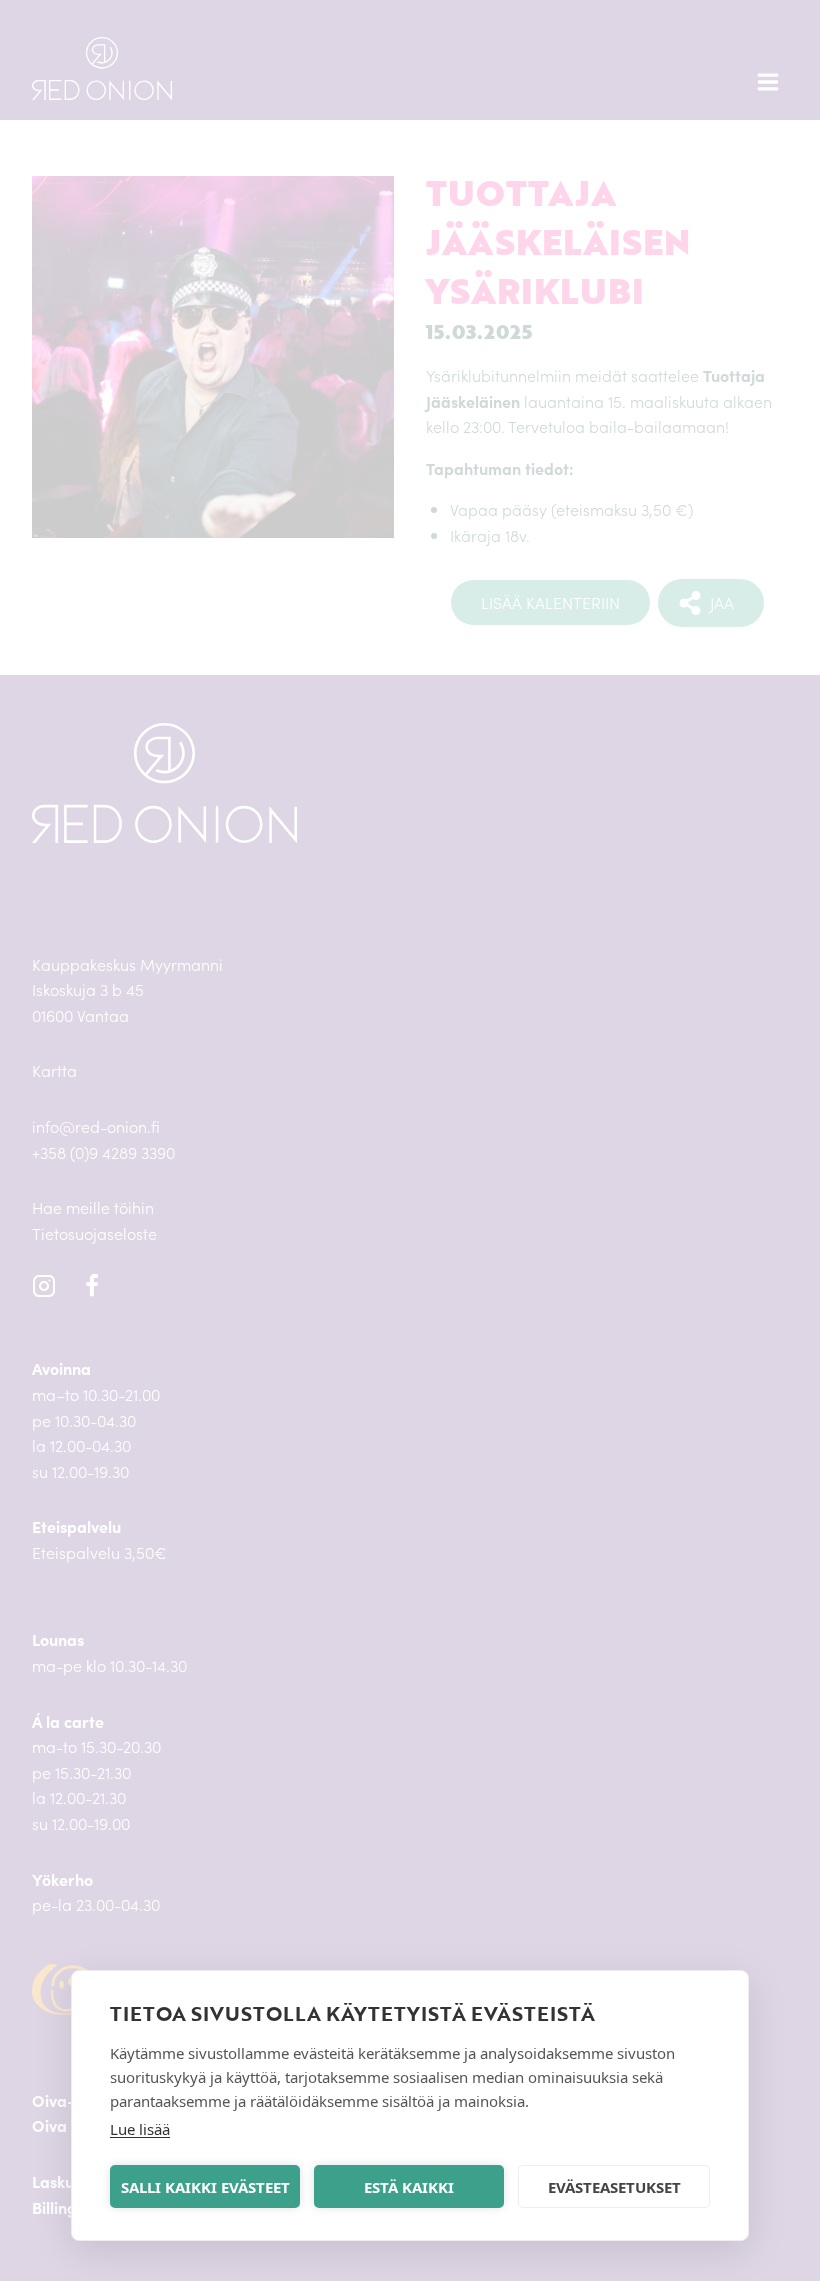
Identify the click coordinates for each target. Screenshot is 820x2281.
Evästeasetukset (614, 2187)
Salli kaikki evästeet (205, 2187)
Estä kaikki (409, 2187)
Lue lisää (140, 2129)
